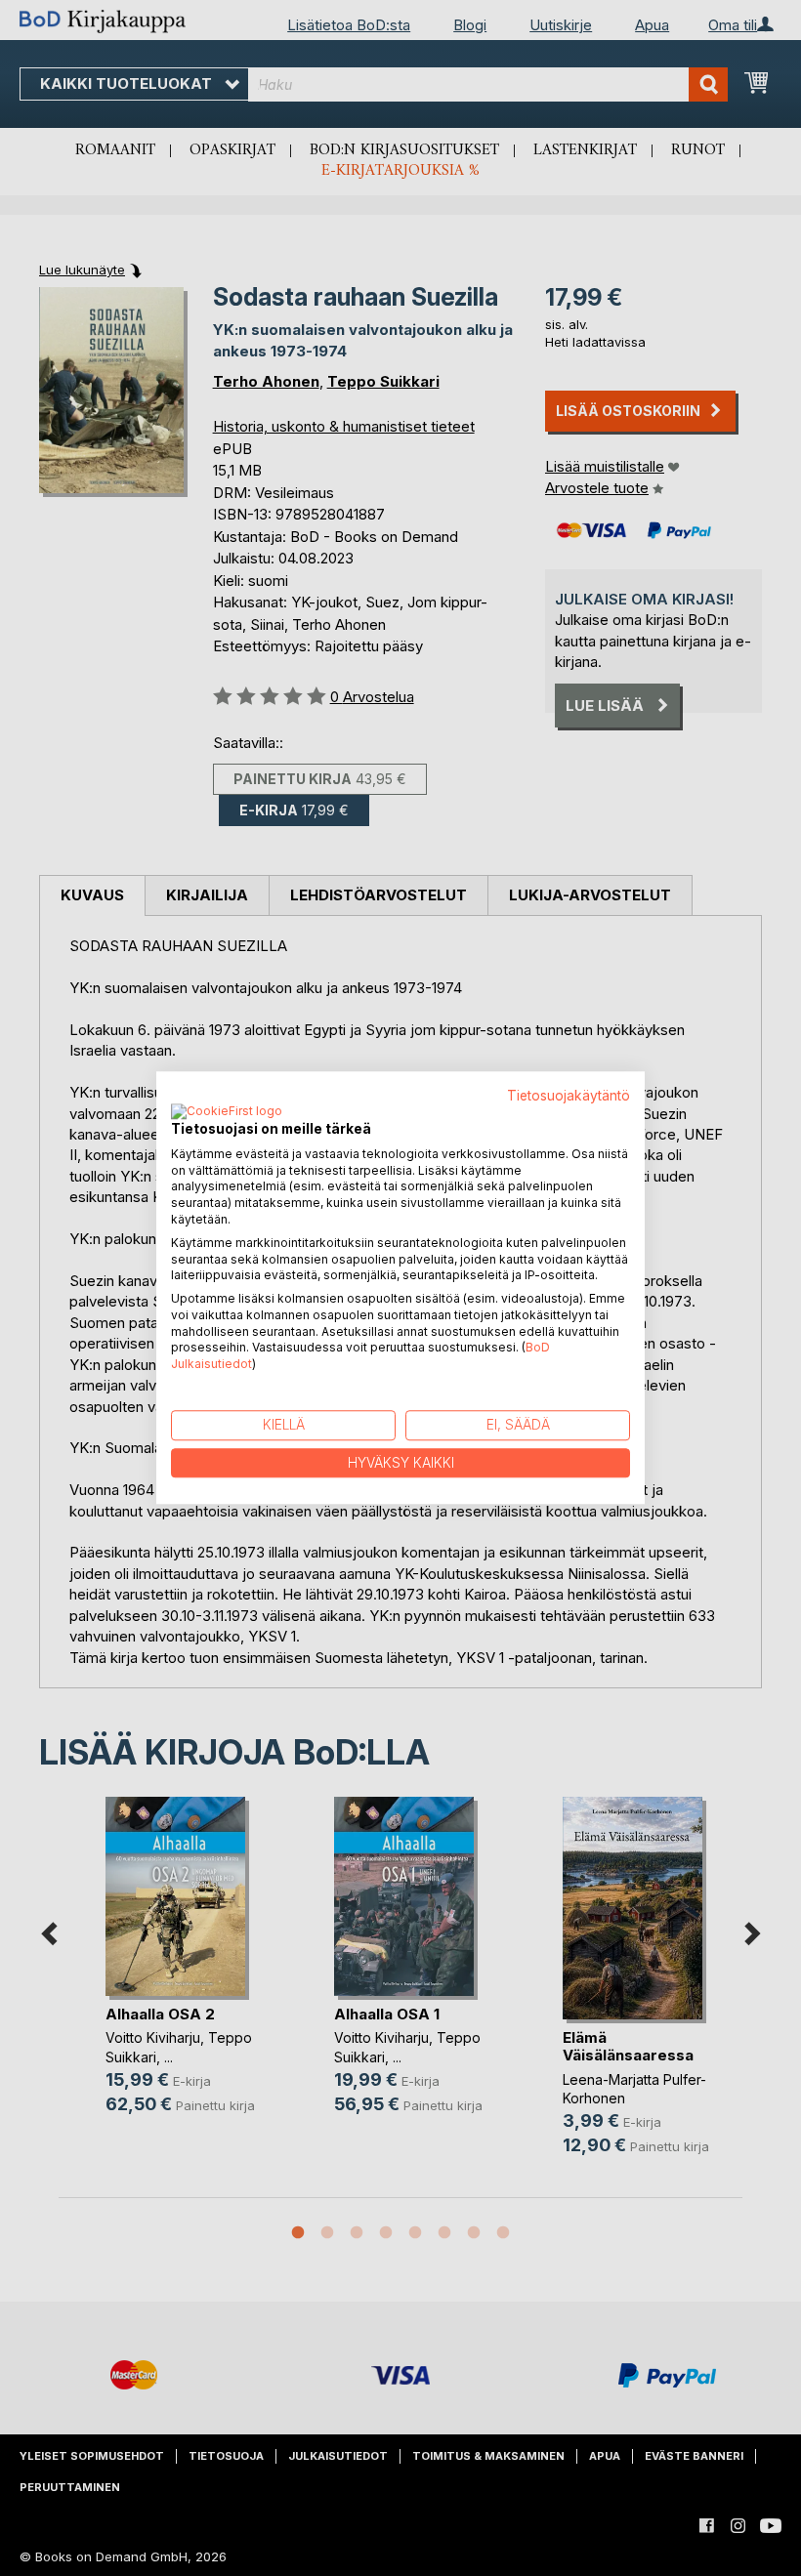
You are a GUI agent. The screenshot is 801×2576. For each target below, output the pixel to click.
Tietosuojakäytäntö (569, 1096)
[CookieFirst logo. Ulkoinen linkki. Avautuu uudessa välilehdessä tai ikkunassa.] (227, 1112)
